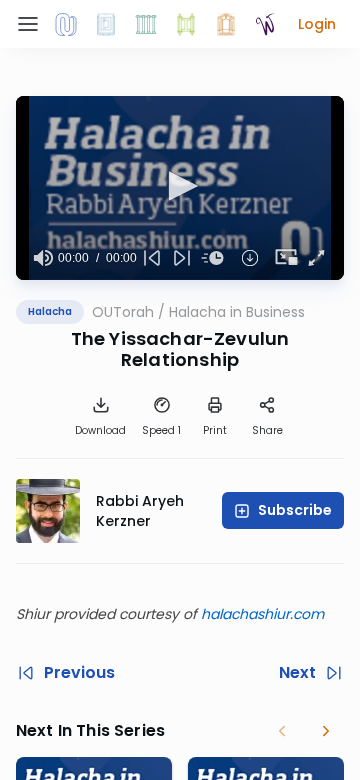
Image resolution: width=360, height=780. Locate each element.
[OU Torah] (66, 24)
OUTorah (123, 312)
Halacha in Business (237, 312)
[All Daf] (226, 24)
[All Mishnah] (106, 24)
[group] (43, 258)
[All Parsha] (186, 24)
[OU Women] (266, 24)
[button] (317, 24)
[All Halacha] (146, 24)
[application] (180, 188)
